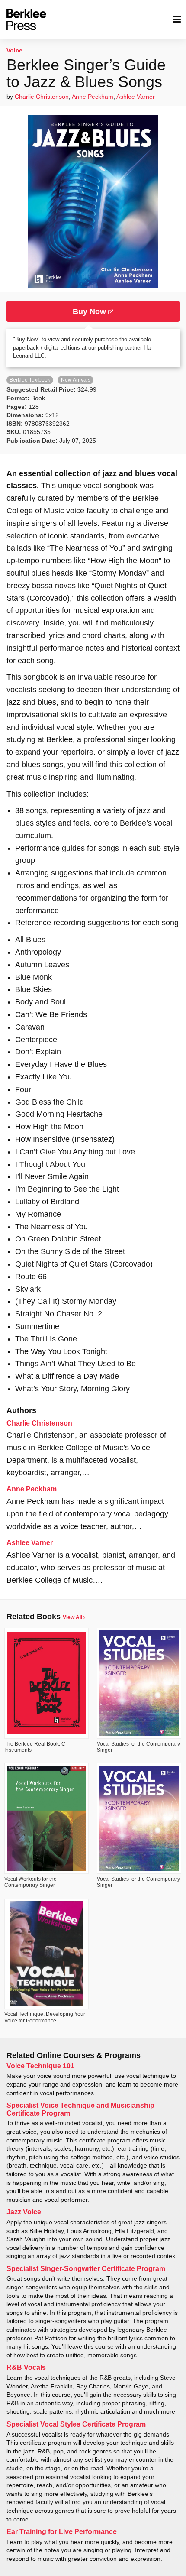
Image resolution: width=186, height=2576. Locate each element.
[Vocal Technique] (46, 1954)
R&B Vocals (26, 2367)
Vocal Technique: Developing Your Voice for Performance (45, 2017)
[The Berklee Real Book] (46, 1683)
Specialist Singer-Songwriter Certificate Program (86, 2269)
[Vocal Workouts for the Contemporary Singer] (46, 1818)
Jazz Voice (24, 2212)
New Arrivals (76, 380)
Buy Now (90, 311)
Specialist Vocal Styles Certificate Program (76, 2424)
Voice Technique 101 (40, 2066)
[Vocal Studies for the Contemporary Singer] (139, 1683)
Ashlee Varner (136, 97)
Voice (14, 50)
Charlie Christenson (42, 97)
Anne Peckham (93, 97)
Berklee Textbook (30, 380)
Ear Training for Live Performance (62, 2532)
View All (73, 1617)
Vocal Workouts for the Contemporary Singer (30, 1882)
